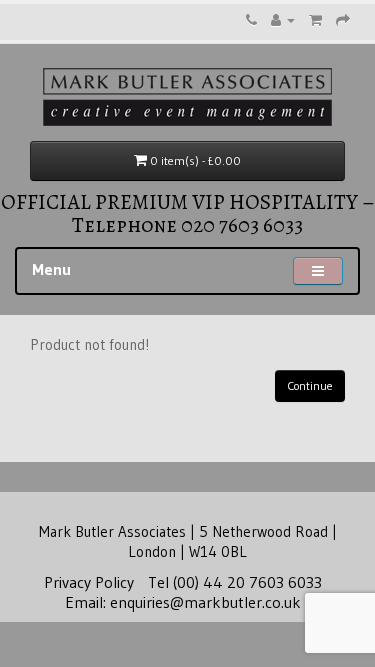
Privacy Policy (89, 582)
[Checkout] (343, 19)
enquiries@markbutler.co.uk (205, 602)
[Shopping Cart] (315, 19)
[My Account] (283, 19)
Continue (310, 385)
